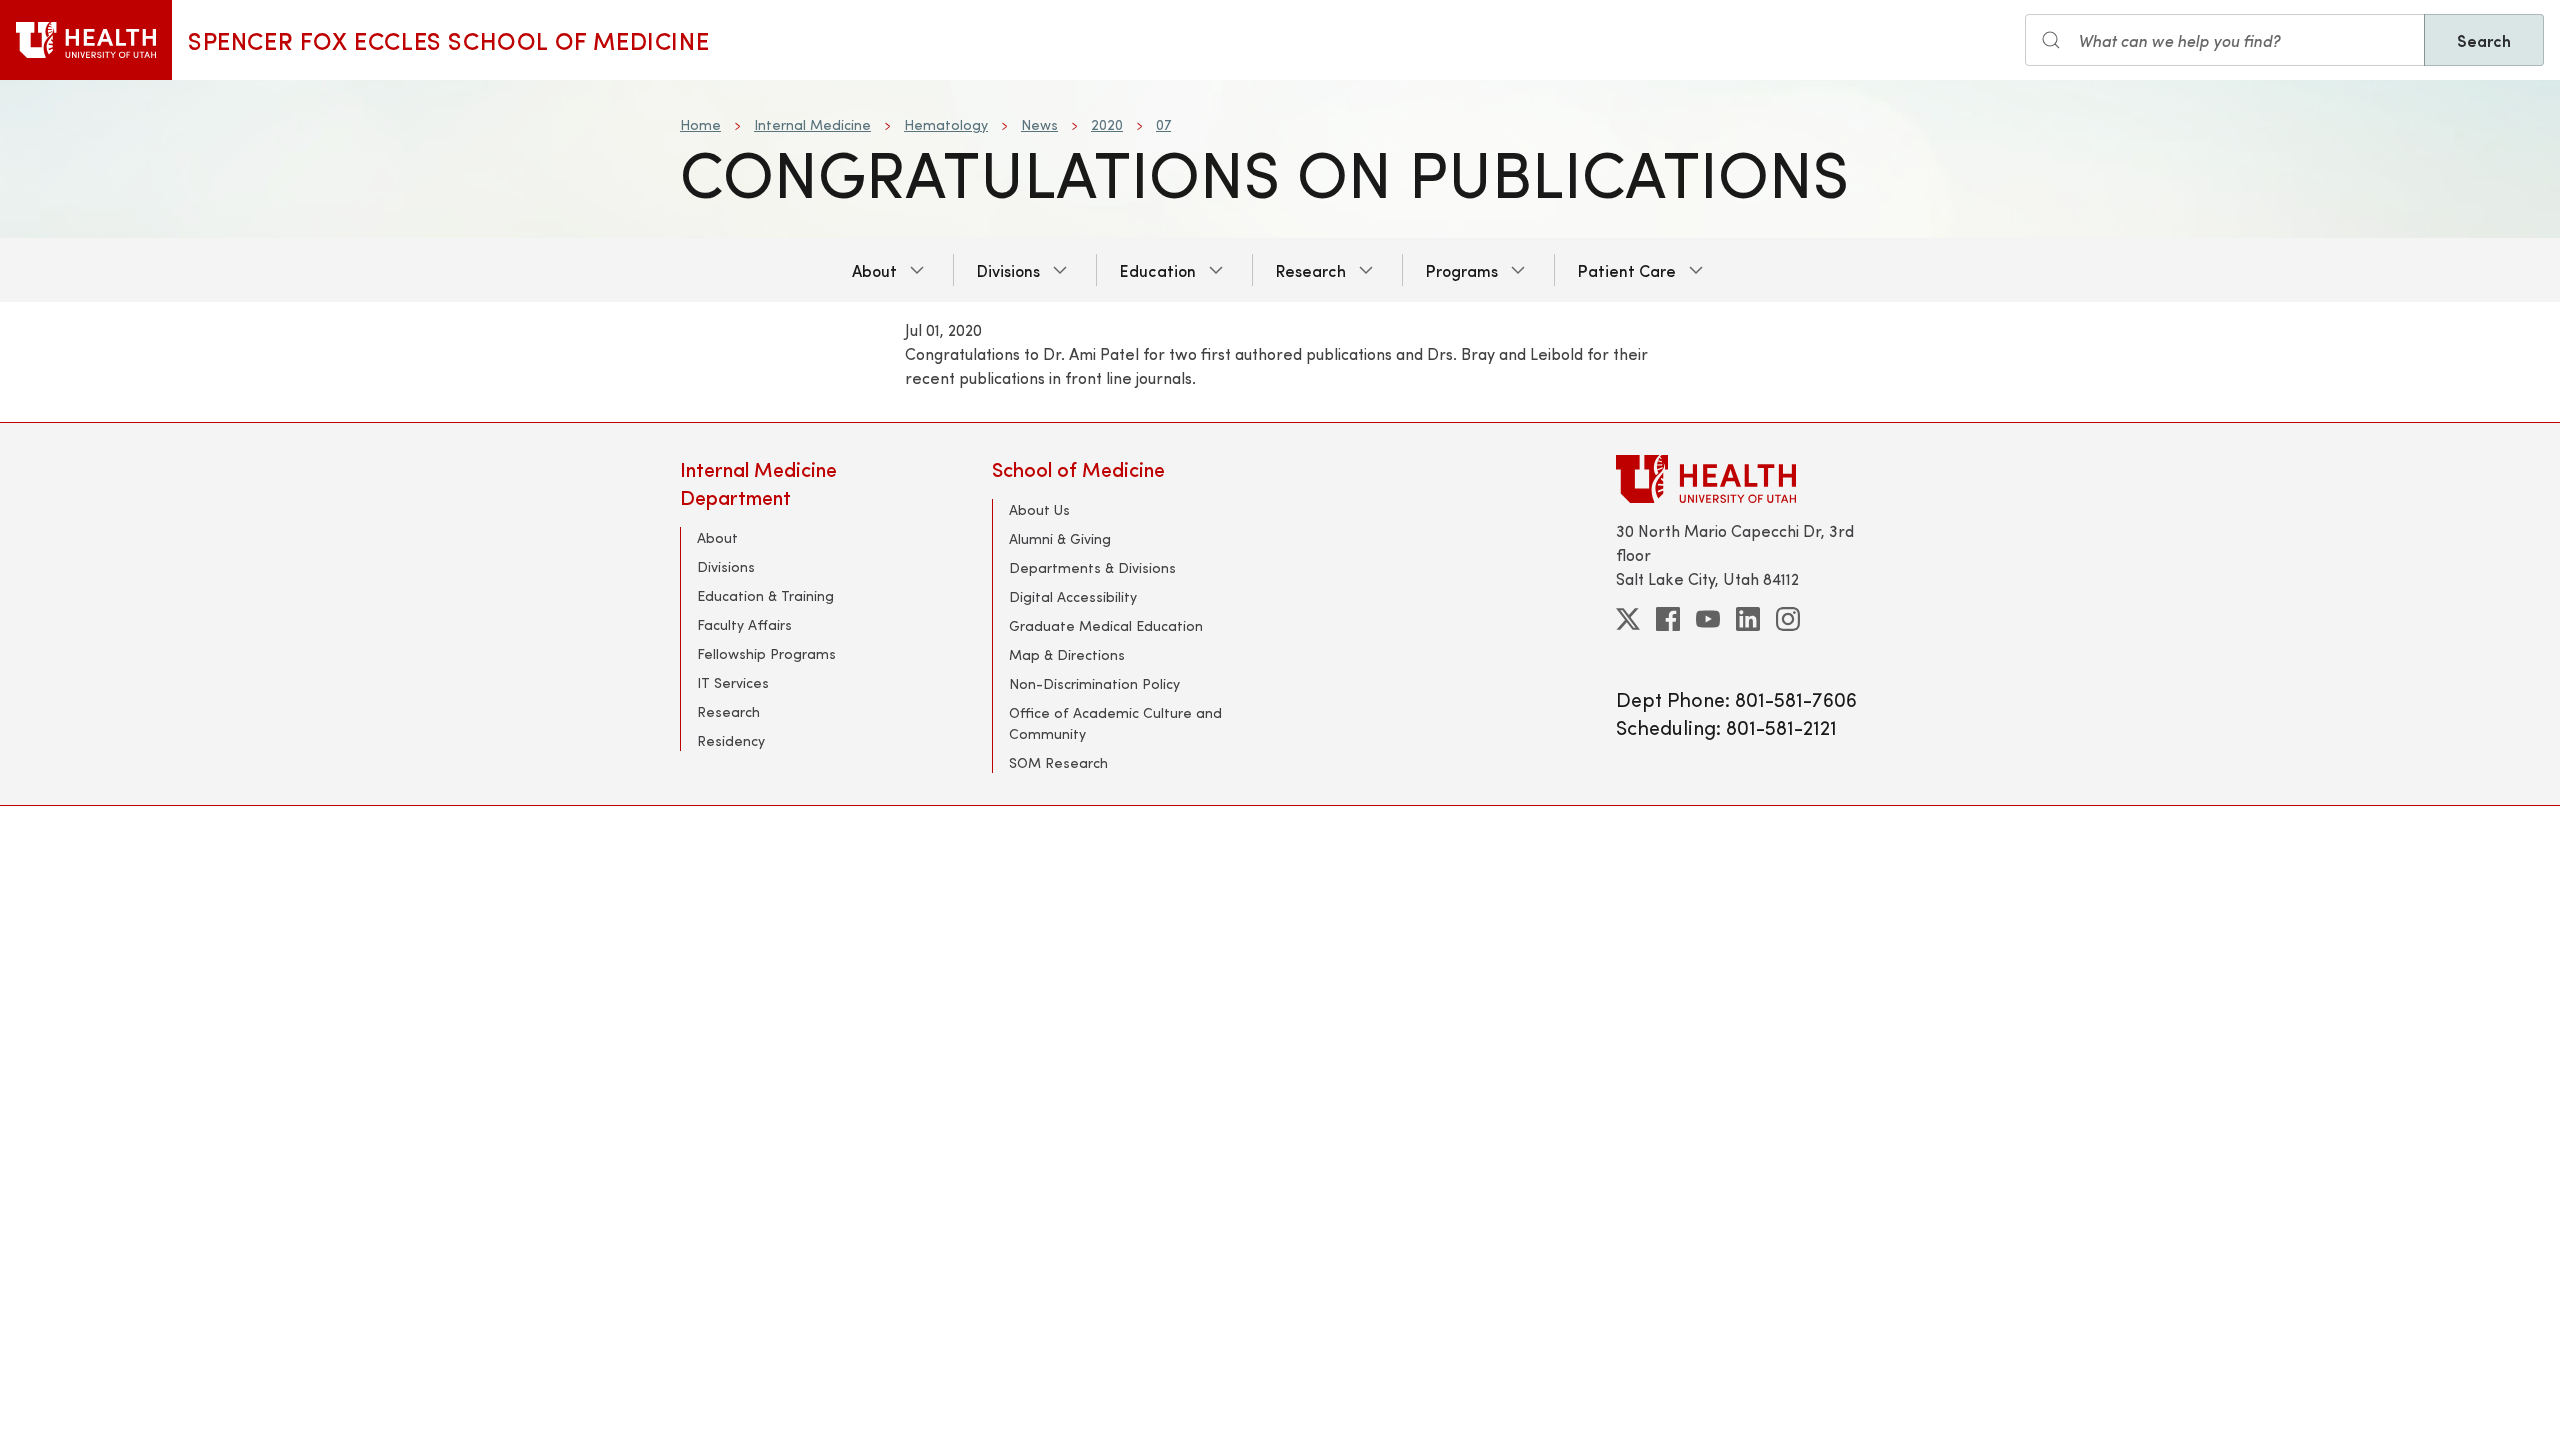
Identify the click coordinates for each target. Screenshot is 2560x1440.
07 (1163, 124)
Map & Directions (1067, 654)
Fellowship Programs (766, 653)
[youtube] (1708, 619)
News (1039, 124)
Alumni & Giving (1060, 538)
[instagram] (1788, 619)
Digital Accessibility (1073, 596)
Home (700, 124)
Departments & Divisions (1092, 567)
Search (2484, 40)
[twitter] (1628, 619)
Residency (731, 740)
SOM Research (1058, 762)
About (874, 270)
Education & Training (765, 595)
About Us (1039, 509)
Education (1158, 270)
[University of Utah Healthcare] (1748, 478)
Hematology (946, 124)
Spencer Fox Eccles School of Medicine (448, 40)
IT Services (733, 682)
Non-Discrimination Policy (1094, 683)
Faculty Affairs (744, 624)
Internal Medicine (812, 124)
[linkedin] (1748, 619)
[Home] (86, 40)
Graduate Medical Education (1106, 625)
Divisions (1008, 270)
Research (1311, 270)
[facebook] (1668, 619)
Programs (1462, 270)
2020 (1107, 124)
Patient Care (1627, 270)
